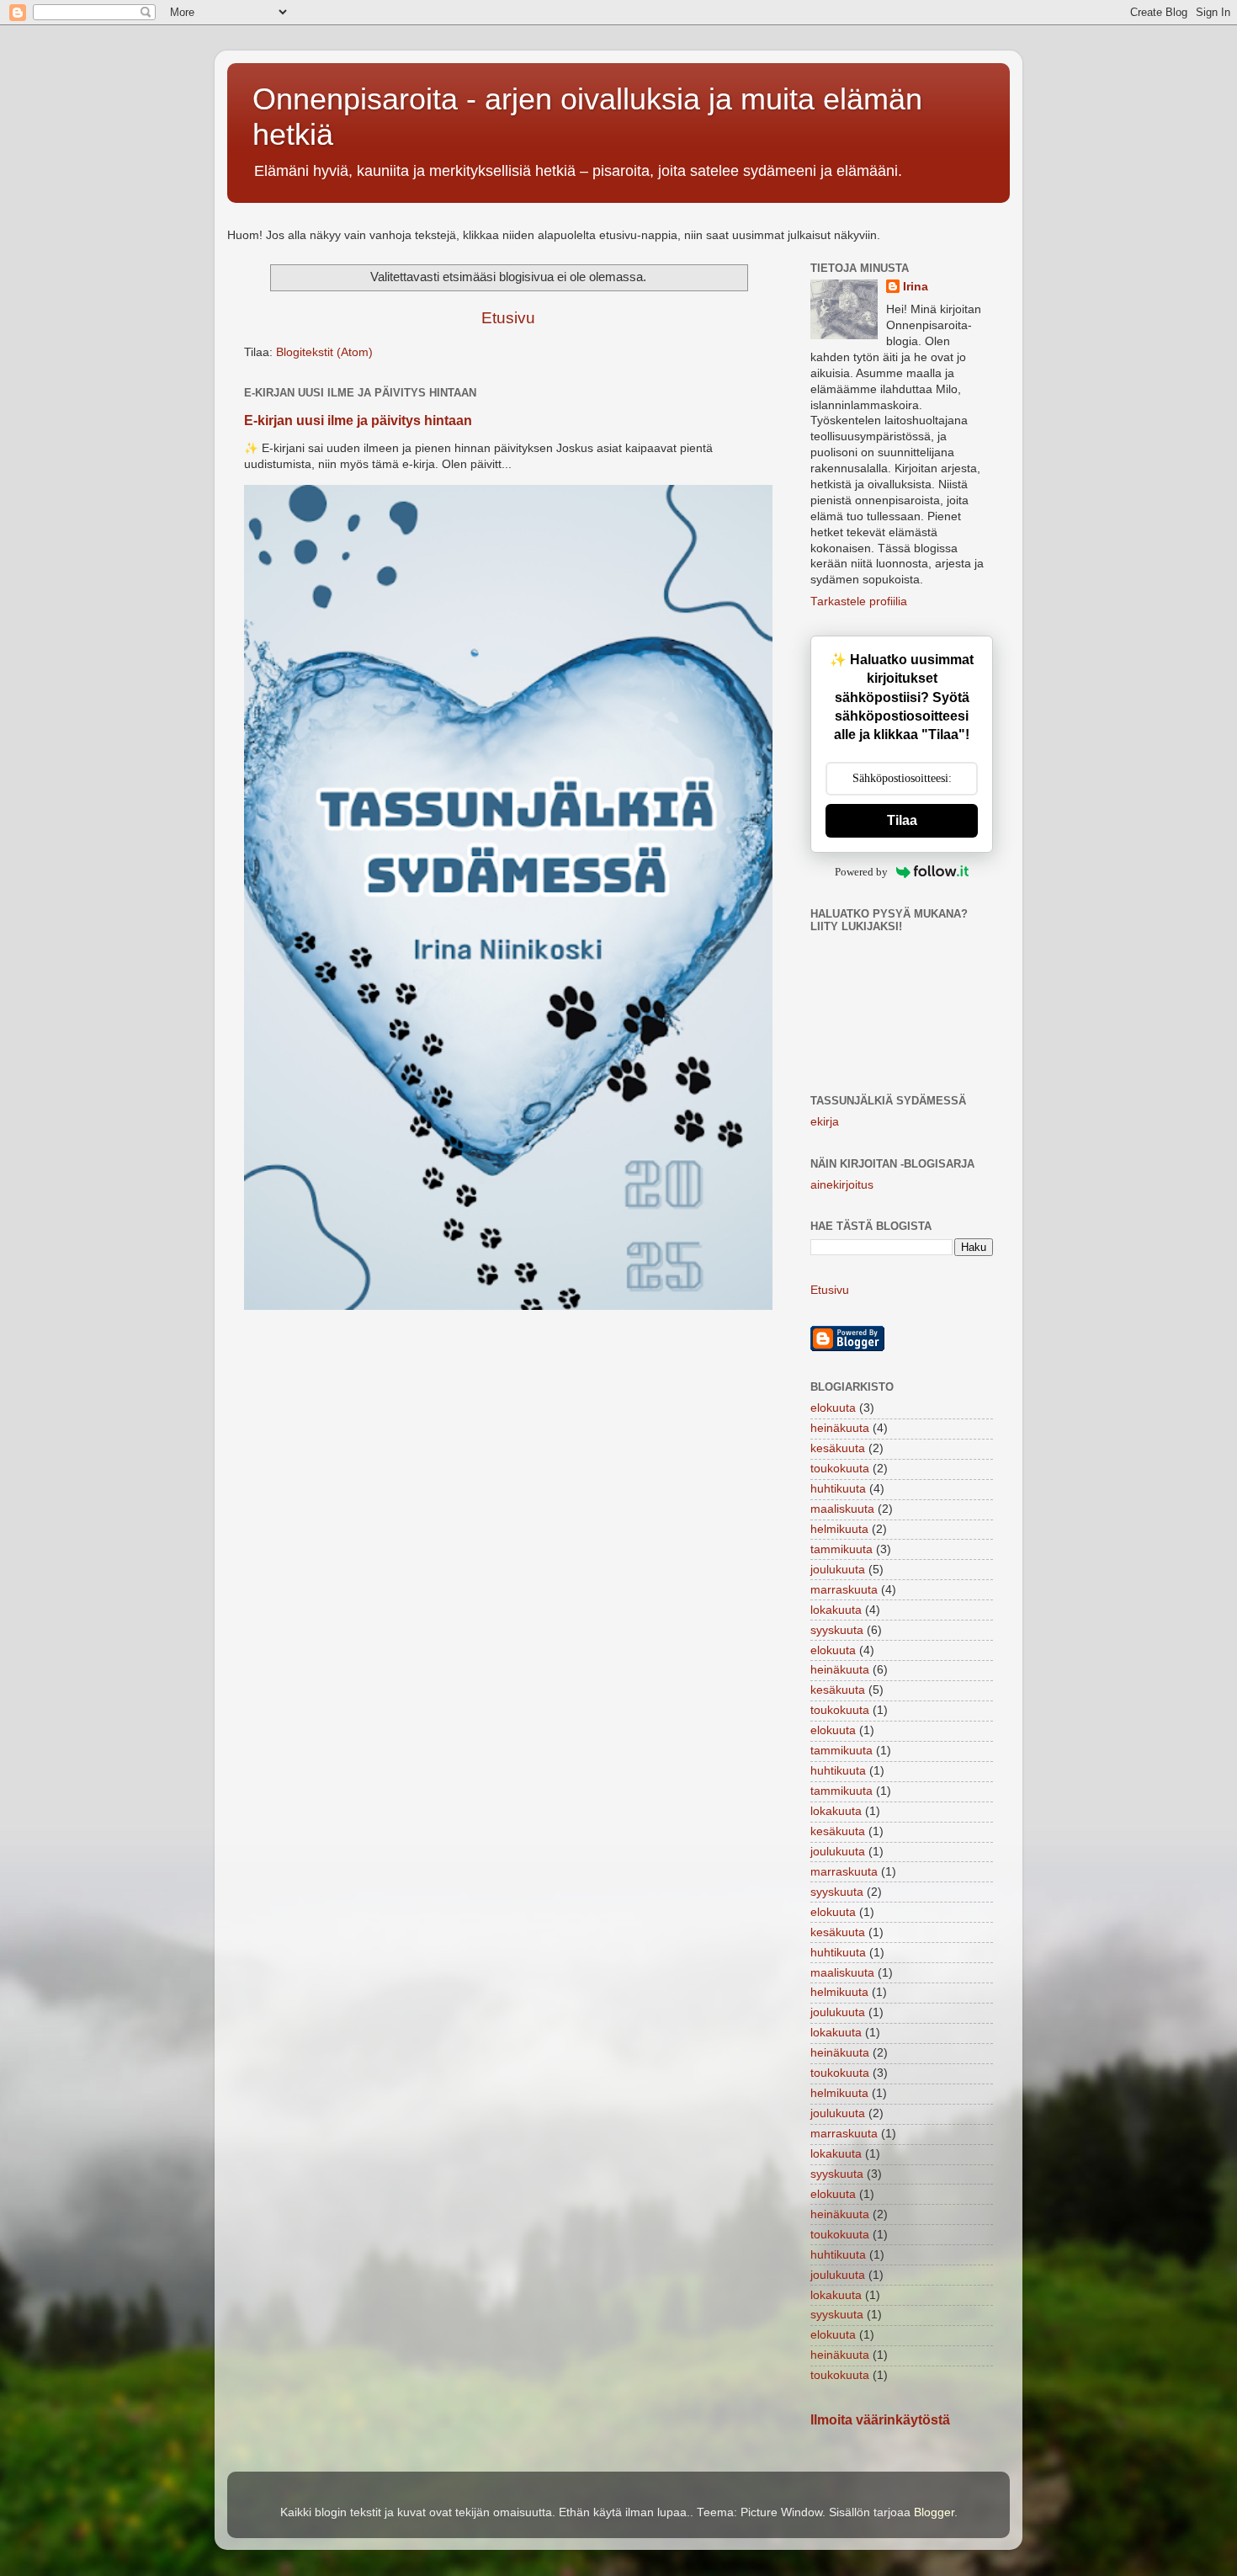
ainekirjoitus (842, 1185)
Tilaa (902, 820)
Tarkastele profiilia (859, 601)
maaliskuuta (842, 1509)
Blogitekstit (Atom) (324, 352)
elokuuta (833, 1408)
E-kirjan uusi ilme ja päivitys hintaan (358, 420)
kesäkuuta (838, 1448)
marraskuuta (844, 1590)
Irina (916, 287)
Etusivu (508, 318)
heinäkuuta (840, 1428)
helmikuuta (839, 1529)
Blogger (934, 2512)
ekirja (825, 1122)
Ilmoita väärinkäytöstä (880, 2420)
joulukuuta (838, 1570)
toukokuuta (840, 1469)
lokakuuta (836, 1610)
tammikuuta (841, 1549)
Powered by (861, 872)
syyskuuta (837, 1630)
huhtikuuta (838, 1489)
